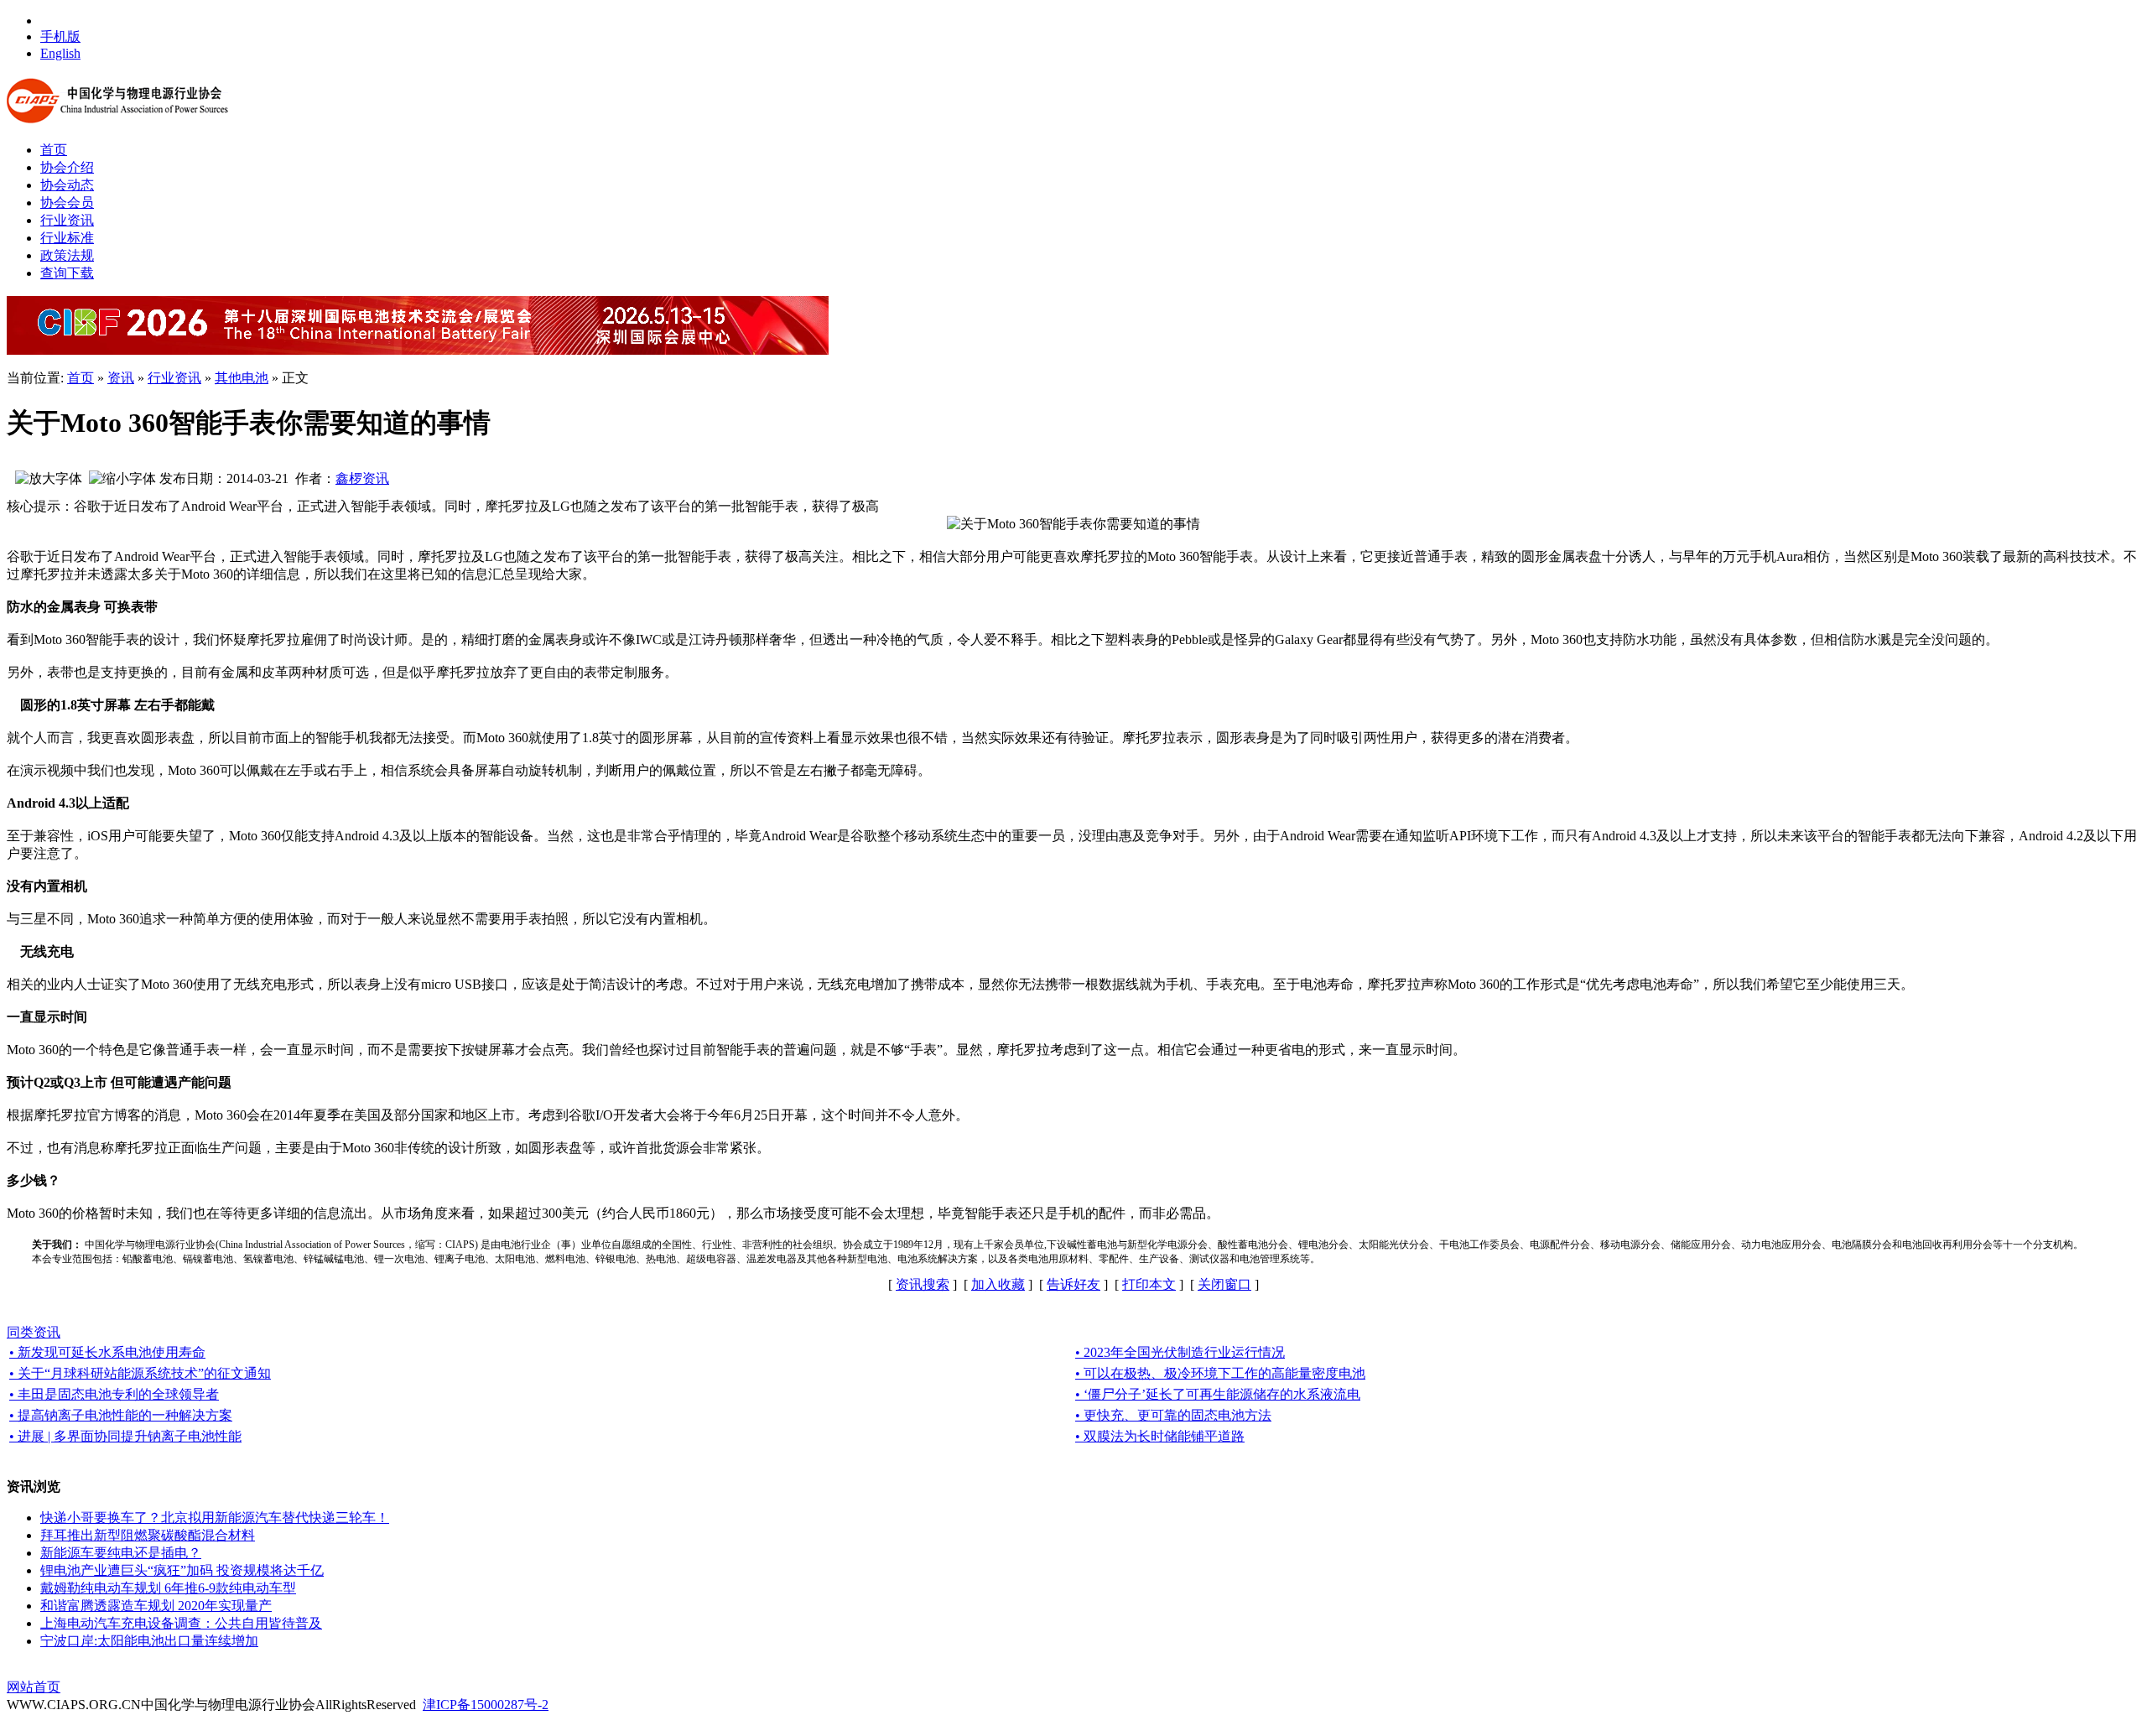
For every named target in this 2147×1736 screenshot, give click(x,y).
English (60, 53)
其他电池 (242, 378)
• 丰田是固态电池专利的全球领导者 (114, 1394)
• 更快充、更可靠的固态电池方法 (1173, 1415)
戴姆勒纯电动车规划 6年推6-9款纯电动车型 (168, 1588)
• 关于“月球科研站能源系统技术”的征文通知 (140, 1373)
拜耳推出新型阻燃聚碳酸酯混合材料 (148, 1535)
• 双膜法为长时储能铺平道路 (1160, 1436)
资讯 (121, 378)
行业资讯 (174, 378)
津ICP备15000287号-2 (486, 1705)
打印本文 (1149, 1284)
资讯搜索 (923, 1284)
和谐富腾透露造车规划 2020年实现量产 (156, 1606)
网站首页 (34, 1687)
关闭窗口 (1224, 1284)
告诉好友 (1073, 1284)
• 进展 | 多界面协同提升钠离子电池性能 (125, 1436)
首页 (81, 378)
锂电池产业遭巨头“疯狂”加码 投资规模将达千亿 (182, 1570)
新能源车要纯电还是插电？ (121, 1553)
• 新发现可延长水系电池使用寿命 (107, 1352)
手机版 (60, 36)
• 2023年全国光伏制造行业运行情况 (1180, 1352)
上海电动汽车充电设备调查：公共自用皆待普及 (181, 1623)
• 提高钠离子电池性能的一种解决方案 (121, 1415)
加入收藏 (998, 1284)
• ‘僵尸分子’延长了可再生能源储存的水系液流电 (1218, 1394)
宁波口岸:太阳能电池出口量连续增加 (149, 1641)
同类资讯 (34, 1332)
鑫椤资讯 (362, 478)
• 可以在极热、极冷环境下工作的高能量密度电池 (1220, 1373)
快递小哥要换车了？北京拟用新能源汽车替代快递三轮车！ (215, 1518)
